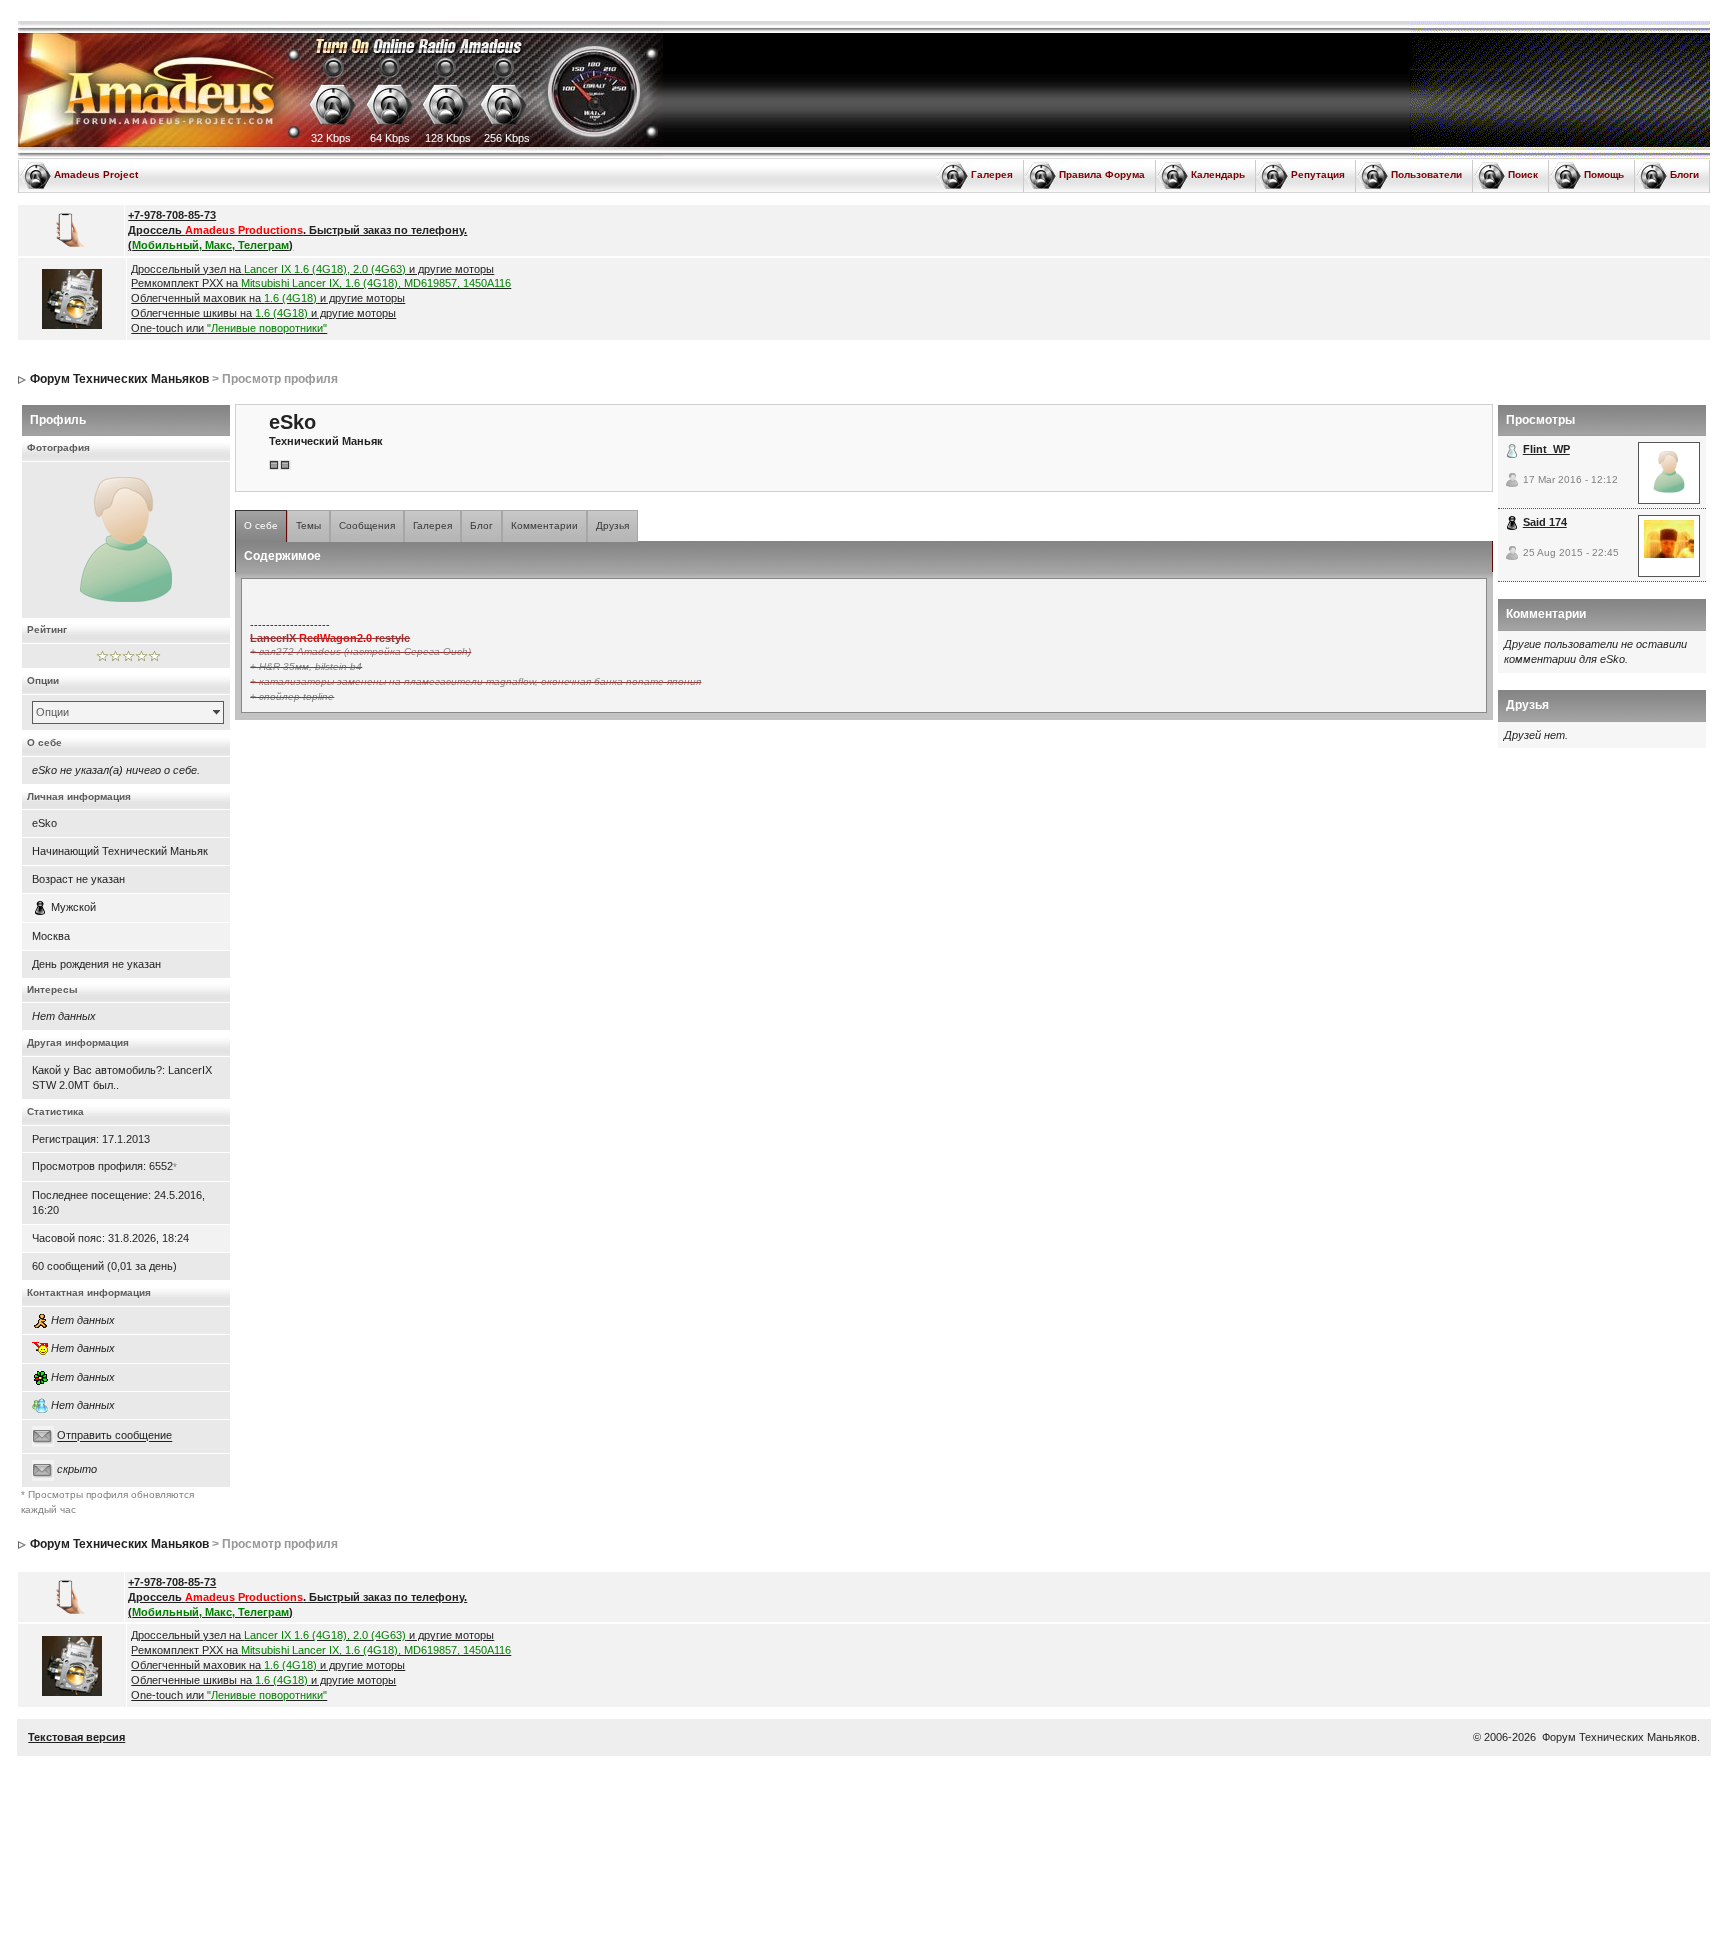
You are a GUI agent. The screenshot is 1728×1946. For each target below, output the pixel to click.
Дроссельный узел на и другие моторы (312, 269)
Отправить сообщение (114, 1436)
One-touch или (229, 328)
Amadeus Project (96, 174)
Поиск (1523, 174)
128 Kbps (448, 138)
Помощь (1604, 174)
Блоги (1684, 174)
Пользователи (1426, 174)
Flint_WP (1546, 449)
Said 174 (1545, 522)
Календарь (1218, 174)
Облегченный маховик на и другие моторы (268, 298)
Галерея (992, 174)
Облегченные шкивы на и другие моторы (263, 313)
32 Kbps (331, 138)
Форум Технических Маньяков (119, 379)
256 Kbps (507, 138)
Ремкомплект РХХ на (321, 283)
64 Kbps (390, 138)
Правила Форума (1102, 174)
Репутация (1318, 174)
